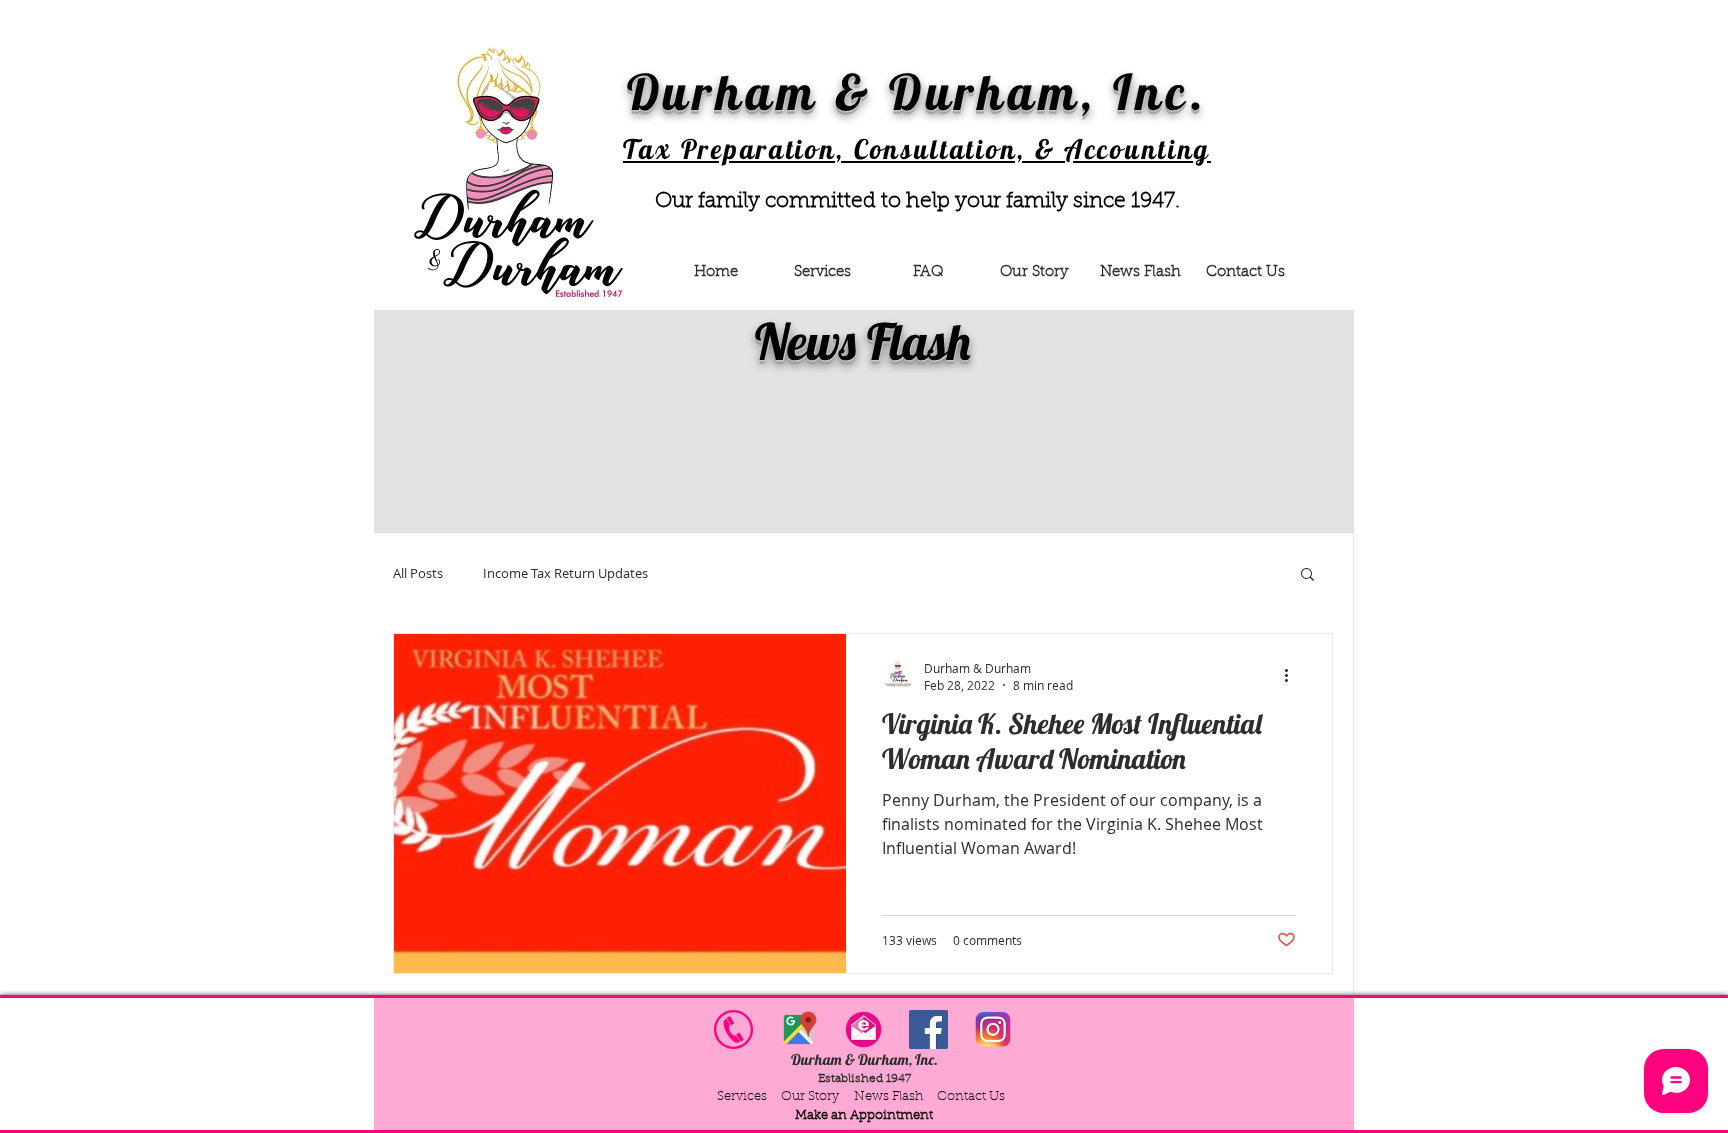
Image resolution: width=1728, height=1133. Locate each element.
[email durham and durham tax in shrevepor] (863, 1029)
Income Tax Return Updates (565, 573)
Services (742, 1096)
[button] (1307, 575)
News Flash (888, 1096)
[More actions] (1293, 676)
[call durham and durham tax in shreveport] (733, 1029)
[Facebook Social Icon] (928, 1029)
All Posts (418, 573)
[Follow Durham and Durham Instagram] (993, 1029)
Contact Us (971, 1096)
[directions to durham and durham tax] (798, 1029)
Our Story (812, 1096)
